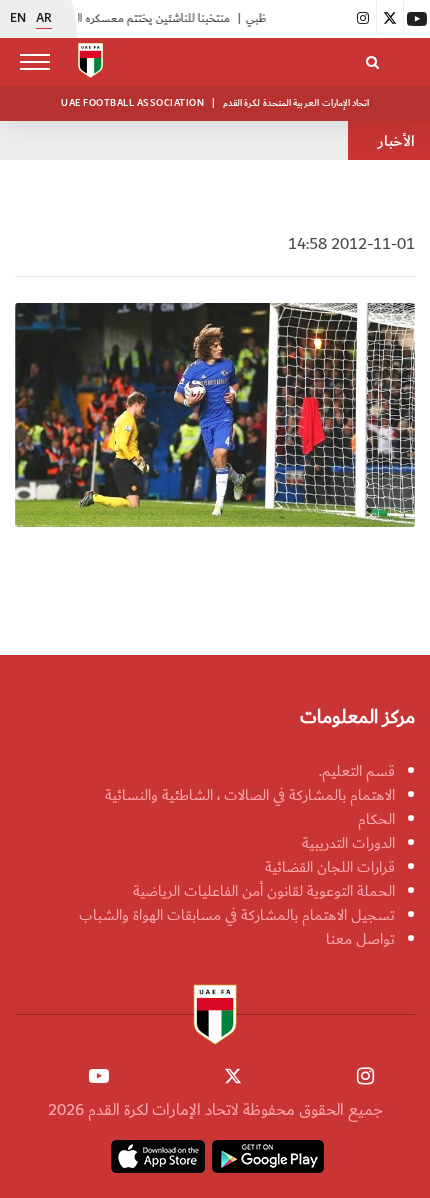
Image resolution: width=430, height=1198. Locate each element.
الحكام (376, 819)
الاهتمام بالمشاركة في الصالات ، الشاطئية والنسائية (250, 795)
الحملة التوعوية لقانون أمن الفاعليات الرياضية (264, 891)
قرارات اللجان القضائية (330, 867)
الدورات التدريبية (348, 843)
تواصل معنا (360, 939)
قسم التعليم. (357, 771)
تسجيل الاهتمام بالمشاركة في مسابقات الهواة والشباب (237, 915)
